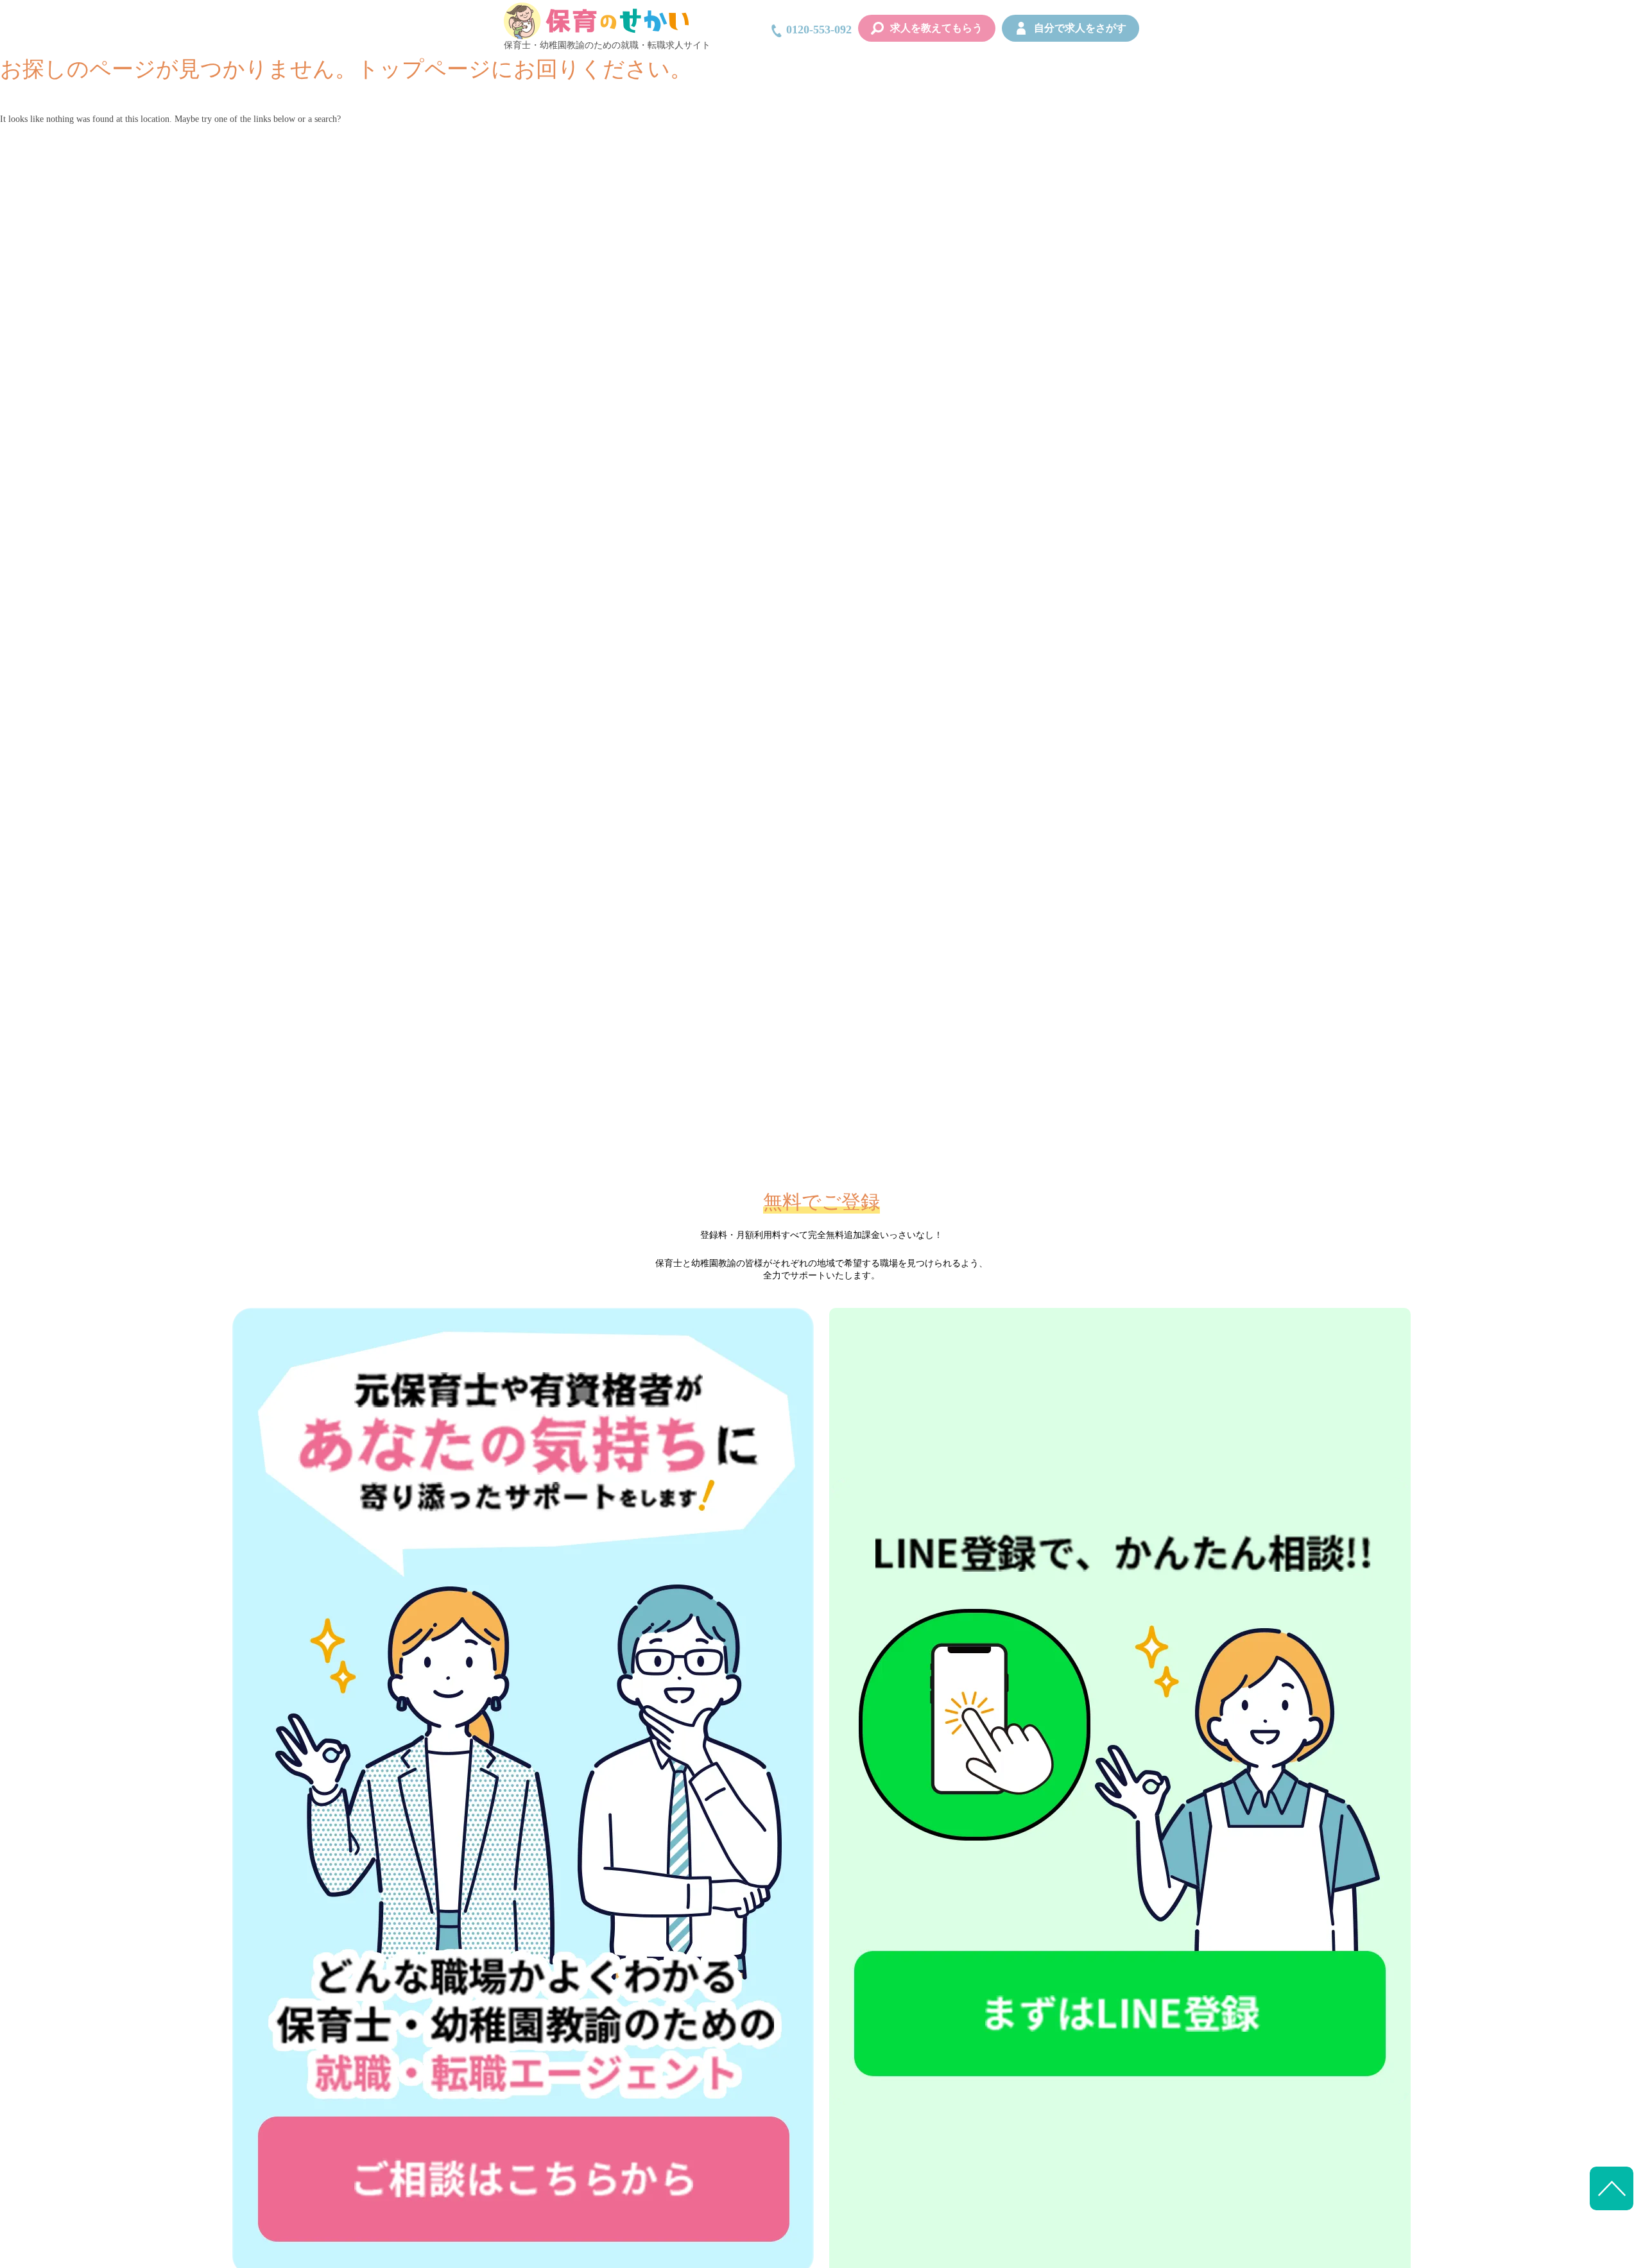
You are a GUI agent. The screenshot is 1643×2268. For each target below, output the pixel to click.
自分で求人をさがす (1080, 28)
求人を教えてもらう (936, 28)
